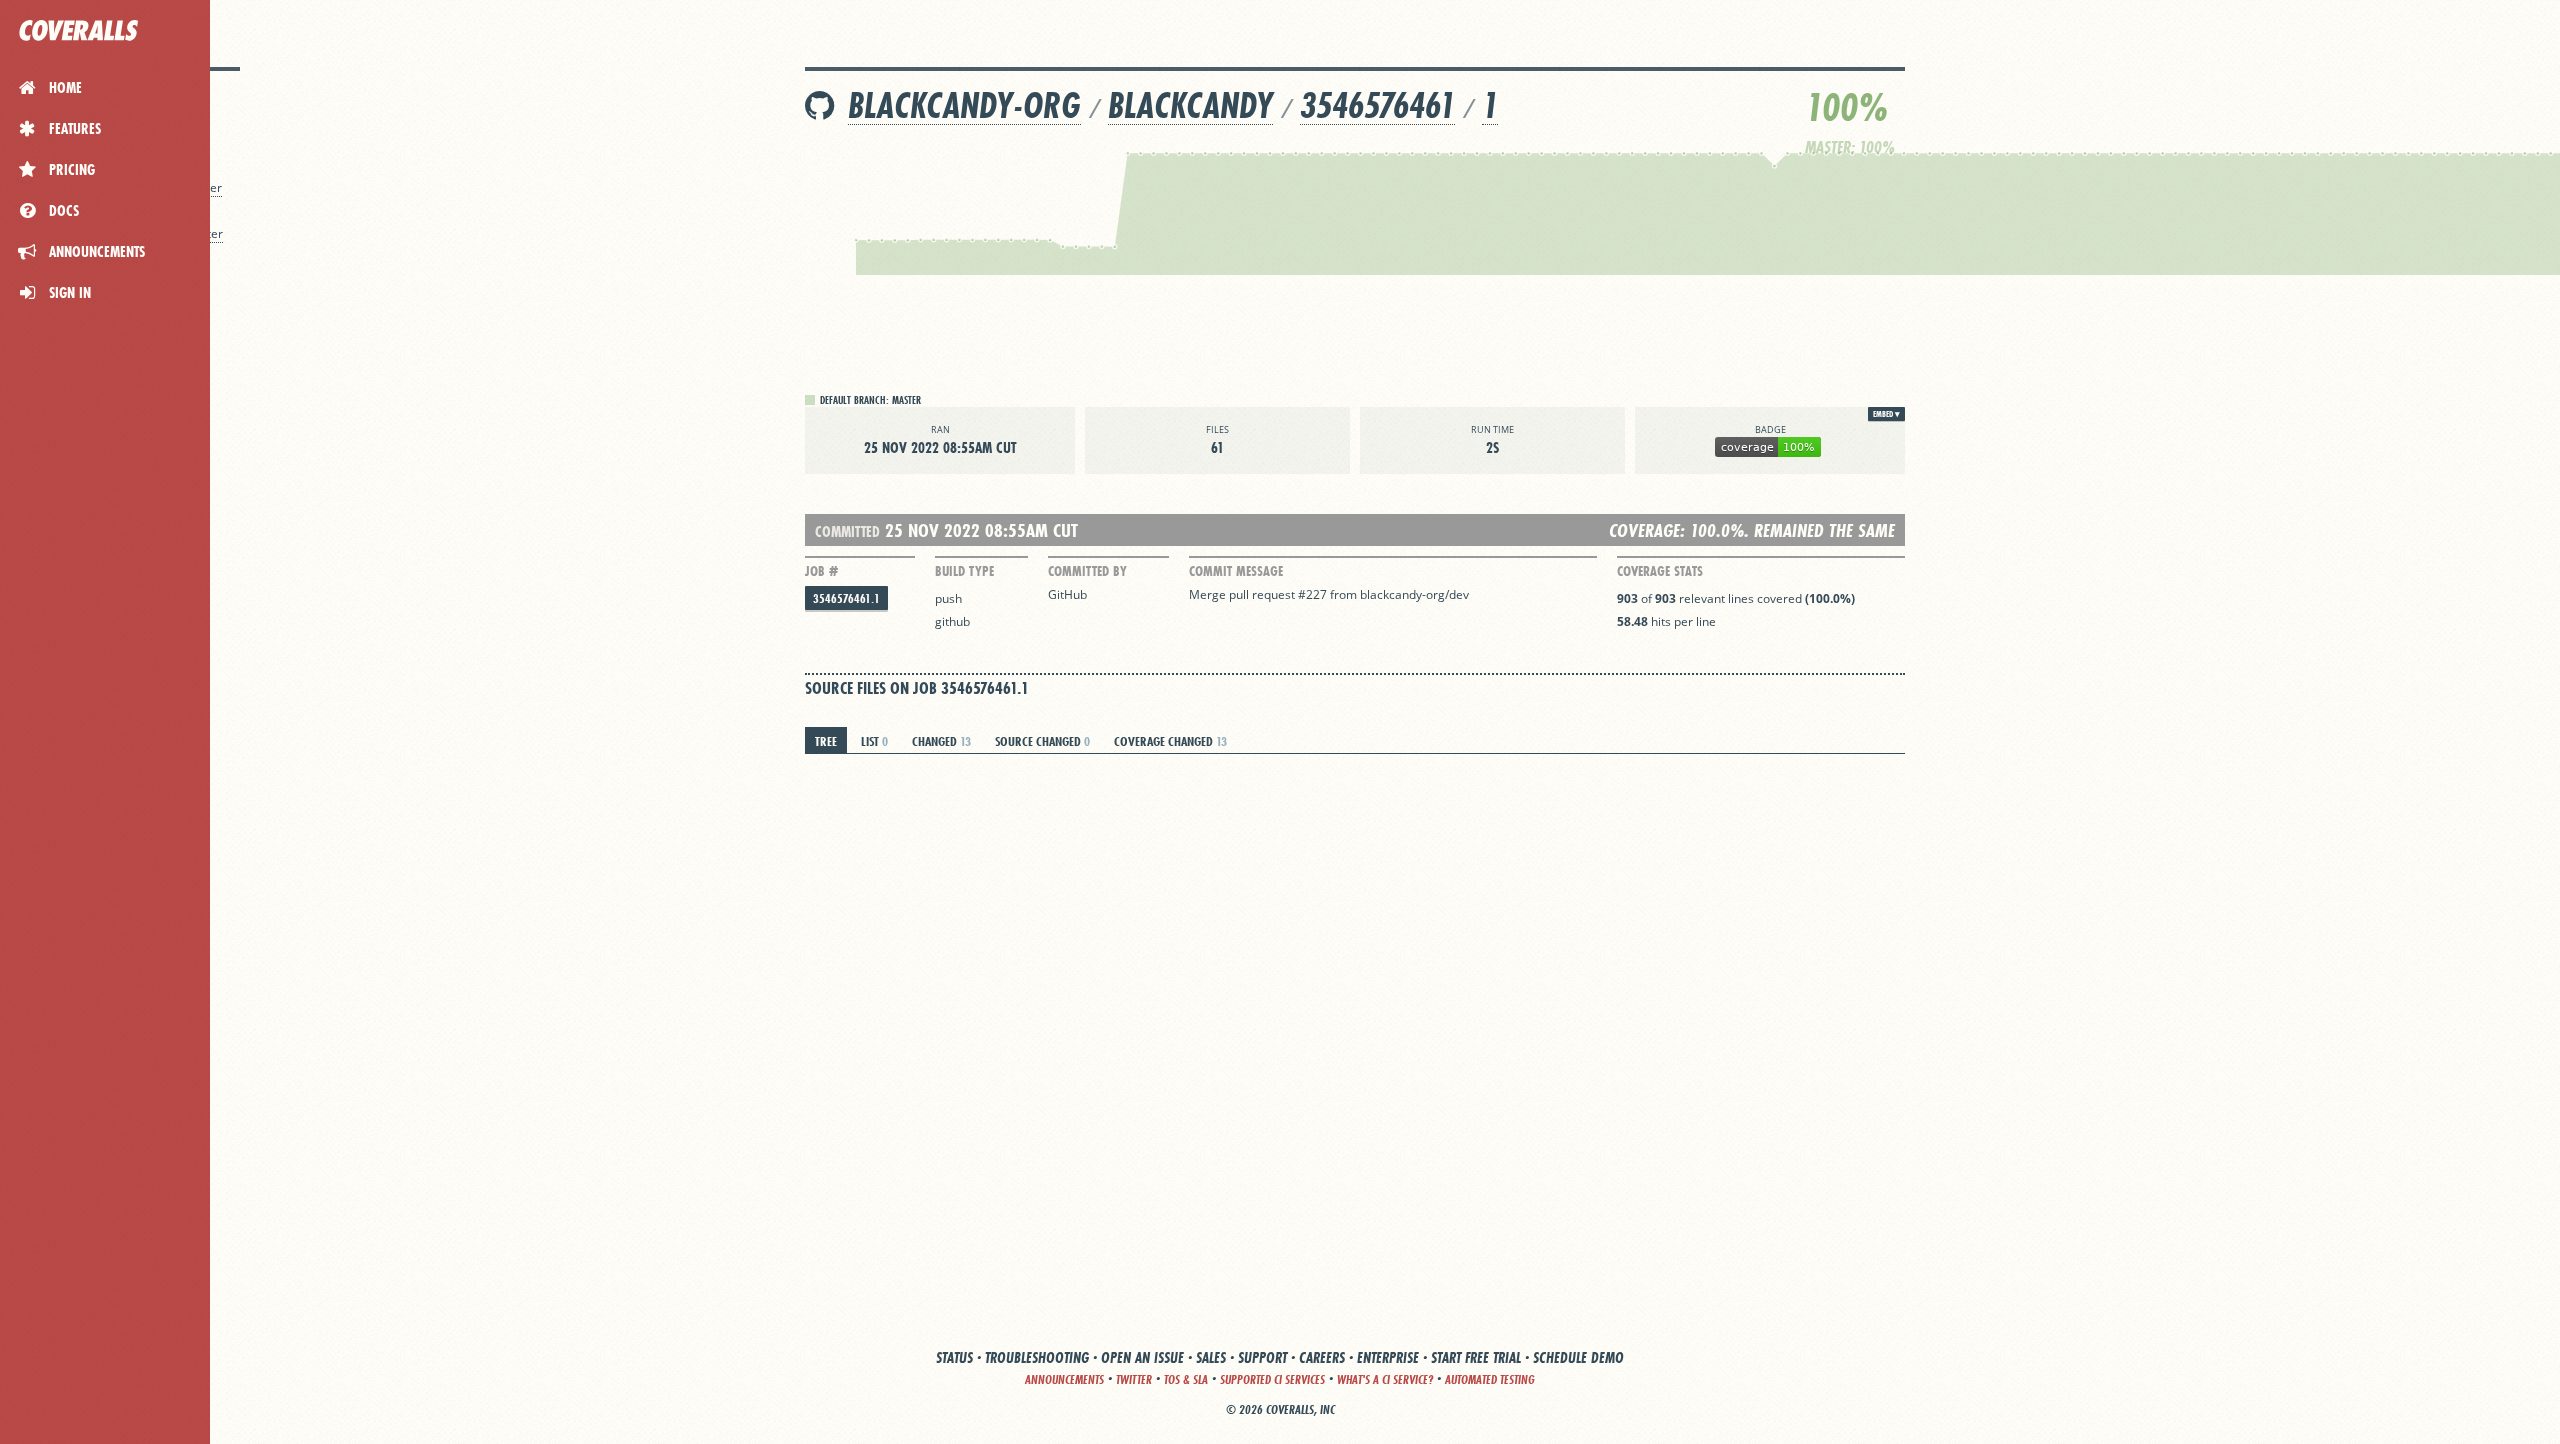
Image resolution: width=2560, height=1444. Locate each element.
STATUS (954, 1357)
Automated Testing (1490, 1379)
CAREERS (1322, 1357)
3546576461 (1377, 105)
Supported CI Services (1272, 1379)
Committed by (1087, 571)
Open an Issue (1142, 1357)
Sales (1211, 1357)
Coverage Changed (1170, 741)
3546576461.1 (846, 598)
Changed (941, 741)
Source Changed (1042, 741)
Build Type (964, 571)
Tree (826, 741)
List (874, 741)
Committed (847, 531)
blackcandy (1190, 105)
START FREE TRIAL (1476, 1357)
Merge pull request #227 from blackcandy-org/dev (1329, 594)
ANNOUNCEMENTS (1064, 1379)
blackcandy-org (964, 105)
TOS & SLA (1186, 1379)
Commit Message (1236, 571)
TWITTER (1134, 1379)
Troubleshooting (1037, 1357)
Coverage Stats (1660, 571)
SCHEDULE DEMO (1578, 1357)
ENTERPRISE (1388, 1357)
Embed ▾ (1886, 414)
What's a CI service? (1385, 1379)
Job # (821, 571)
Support (1262, 1357)
